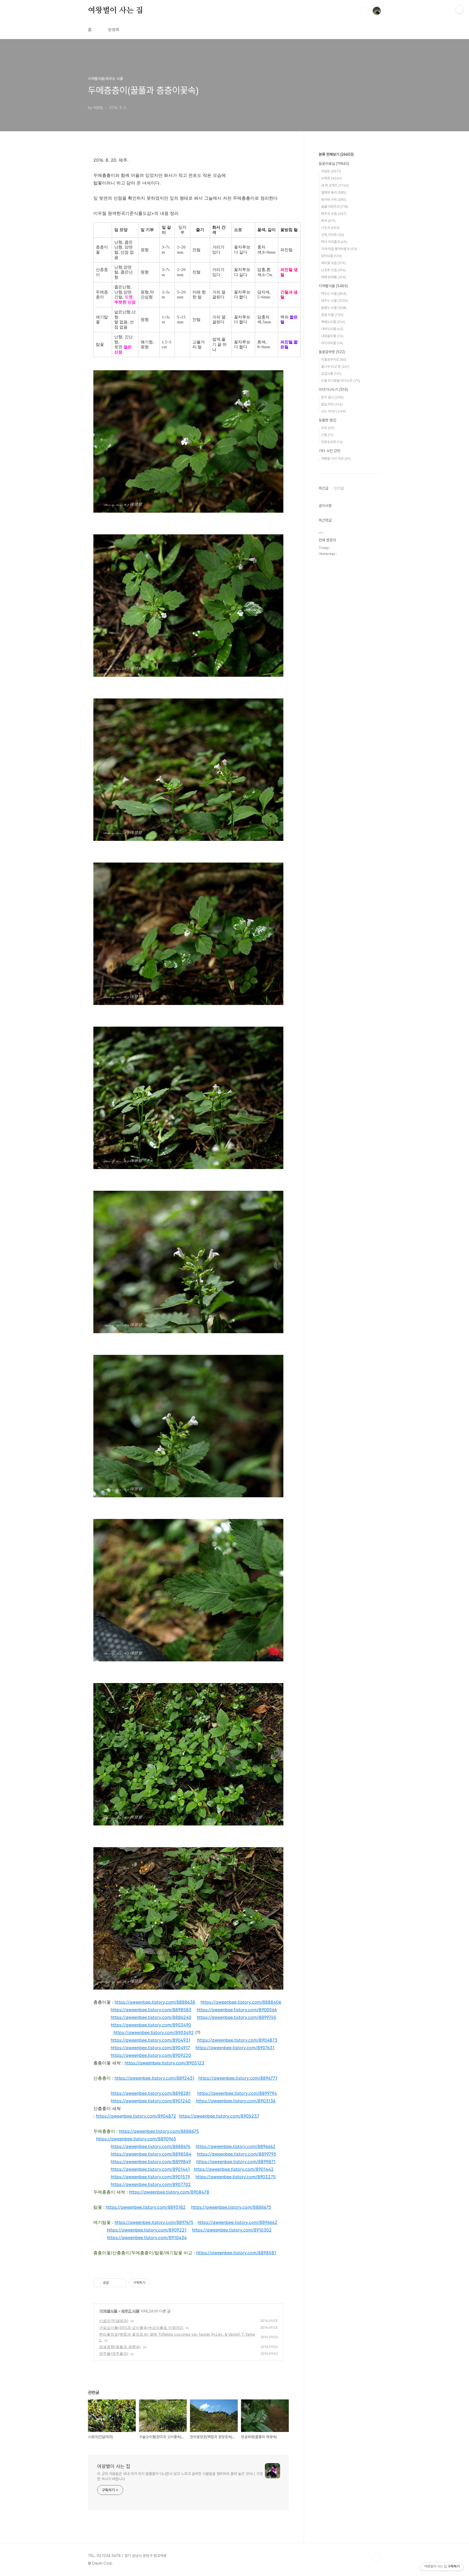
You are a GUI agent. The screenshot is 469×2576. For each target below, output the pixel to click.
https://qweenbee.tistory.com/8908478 (169, 2192)
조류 (328, 428)
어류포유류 (332, 442)
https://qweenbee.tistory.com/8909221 (147, 2230)
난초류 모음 (333, 270)
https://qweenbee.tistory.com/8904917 (150, 2048)
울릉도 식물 (334, 308)
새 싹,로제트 (335, 185)
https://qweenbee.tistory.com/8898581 (236, 2253)
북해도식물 (333, 322)
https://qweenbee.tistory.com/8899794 (237, 2093)
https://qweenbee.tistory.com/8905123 (164, 2063)
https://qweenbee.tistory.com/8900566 (237, 2010)
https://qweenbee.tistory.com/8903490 (151, 2025)
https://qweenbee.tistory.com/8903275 (236, 2177)
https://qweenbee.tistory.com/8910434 (147, 2237)
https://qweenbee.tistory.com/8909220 (151, 2055)
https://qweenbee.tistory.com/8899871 (236, 2162)
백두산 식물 (334, 294)
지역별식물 (108, 2311)
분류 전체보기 (336, 154)
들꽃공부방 (332, 352)
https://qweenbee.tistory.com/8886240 (151, 2017)
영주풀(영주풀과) (114, 2353)
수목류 (332, 178)
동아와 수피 (334, 199)
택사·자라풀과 (334, 242)
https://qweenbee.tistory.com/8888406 (241, 2002)
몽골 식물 (332, 315)
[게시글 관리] (121, 2283)
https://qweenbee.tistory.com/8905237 (219, 2116)
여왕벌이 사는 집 (115, 11)
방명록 (114, 30)
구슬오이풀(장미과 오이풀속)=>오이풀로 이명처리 (141, 2327)
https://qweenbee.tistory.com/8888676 (150, 2146)
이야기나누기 (333, 390)
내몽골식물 (332, 336)
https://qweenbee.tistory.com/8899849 (151, 2162)
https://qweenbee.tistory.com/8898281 (151, 2093)
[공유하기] (114, 2283)
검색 (364, 11)
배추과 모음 (334, 214)
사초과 (330, 228)
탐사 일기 (332, 397)
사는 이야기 (334, 411)
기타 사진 (329, 451)
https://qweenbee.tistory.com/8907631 (235, 2048)
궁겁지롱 (331, 374)
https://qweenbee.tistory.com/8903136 (236, 2101)
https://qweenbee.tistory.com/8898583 (151, 2010)
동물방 (327, 420)
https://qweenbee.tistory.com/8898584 (151, 2154)
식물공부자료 (334, 360)
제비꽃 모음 (333, 263)
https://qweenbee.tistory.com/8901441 (150, 2169)
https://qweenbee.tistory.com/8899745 (237, 2017)
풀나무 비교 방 (335, 367)
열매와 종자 (334, 192)
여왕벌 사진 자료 (336, 459)
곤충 (327, 435)
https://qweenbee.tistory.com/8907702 (151, 2184)
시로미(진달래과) (114, 2321)
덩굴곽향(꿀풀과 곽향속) (120, 2347)
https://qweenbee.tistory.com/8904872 (136, 2116)
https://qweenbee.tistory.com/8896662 (236, 2146)
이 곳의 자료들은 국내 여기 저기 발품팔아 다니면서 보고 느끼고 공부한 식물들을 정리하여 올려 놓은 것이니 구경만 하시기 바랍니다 (180, 2476)
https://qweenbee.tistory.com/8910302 (232, 2230)
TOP (377, 2558)
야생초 (331, 171)
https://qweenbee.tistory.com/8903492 (154, 2032)
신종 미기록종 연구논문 (340, 381)
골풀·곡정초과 (335, 207)
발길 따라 (332, 404)
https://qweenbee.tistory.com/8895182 (146, 2207)
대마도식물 (332, 329)
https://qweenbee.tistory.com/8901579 (150, 2177)
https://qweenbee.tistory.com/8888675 (159, 2131)
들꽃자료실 (334, 164)
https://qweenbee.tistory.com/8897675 (154, 2222)
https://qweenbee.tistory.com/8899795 (237, 2154)
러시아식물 (332, 343)
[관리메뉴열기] (460, 9)
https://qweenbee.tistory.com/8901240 (151, 2101)
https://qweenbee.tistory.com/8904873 (237, 2040)
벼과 (328, 221)
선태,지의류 (333, 235)
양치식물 (332, 256)
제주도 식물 (130, 2311)
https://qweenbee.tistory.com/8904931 (150, 2040)
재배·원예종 (334, 277)
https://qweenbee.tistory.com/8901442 (234, 2169)
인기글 (339, 488)
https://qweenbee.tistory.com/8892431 (154, 2078)
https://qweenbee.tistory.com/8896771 (238, 2078)
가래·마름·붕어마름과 (339, 249)
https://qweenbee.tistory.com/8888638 (155, 2002)
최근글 (324, 488)
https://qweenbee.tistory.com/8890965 (136, 2139)
